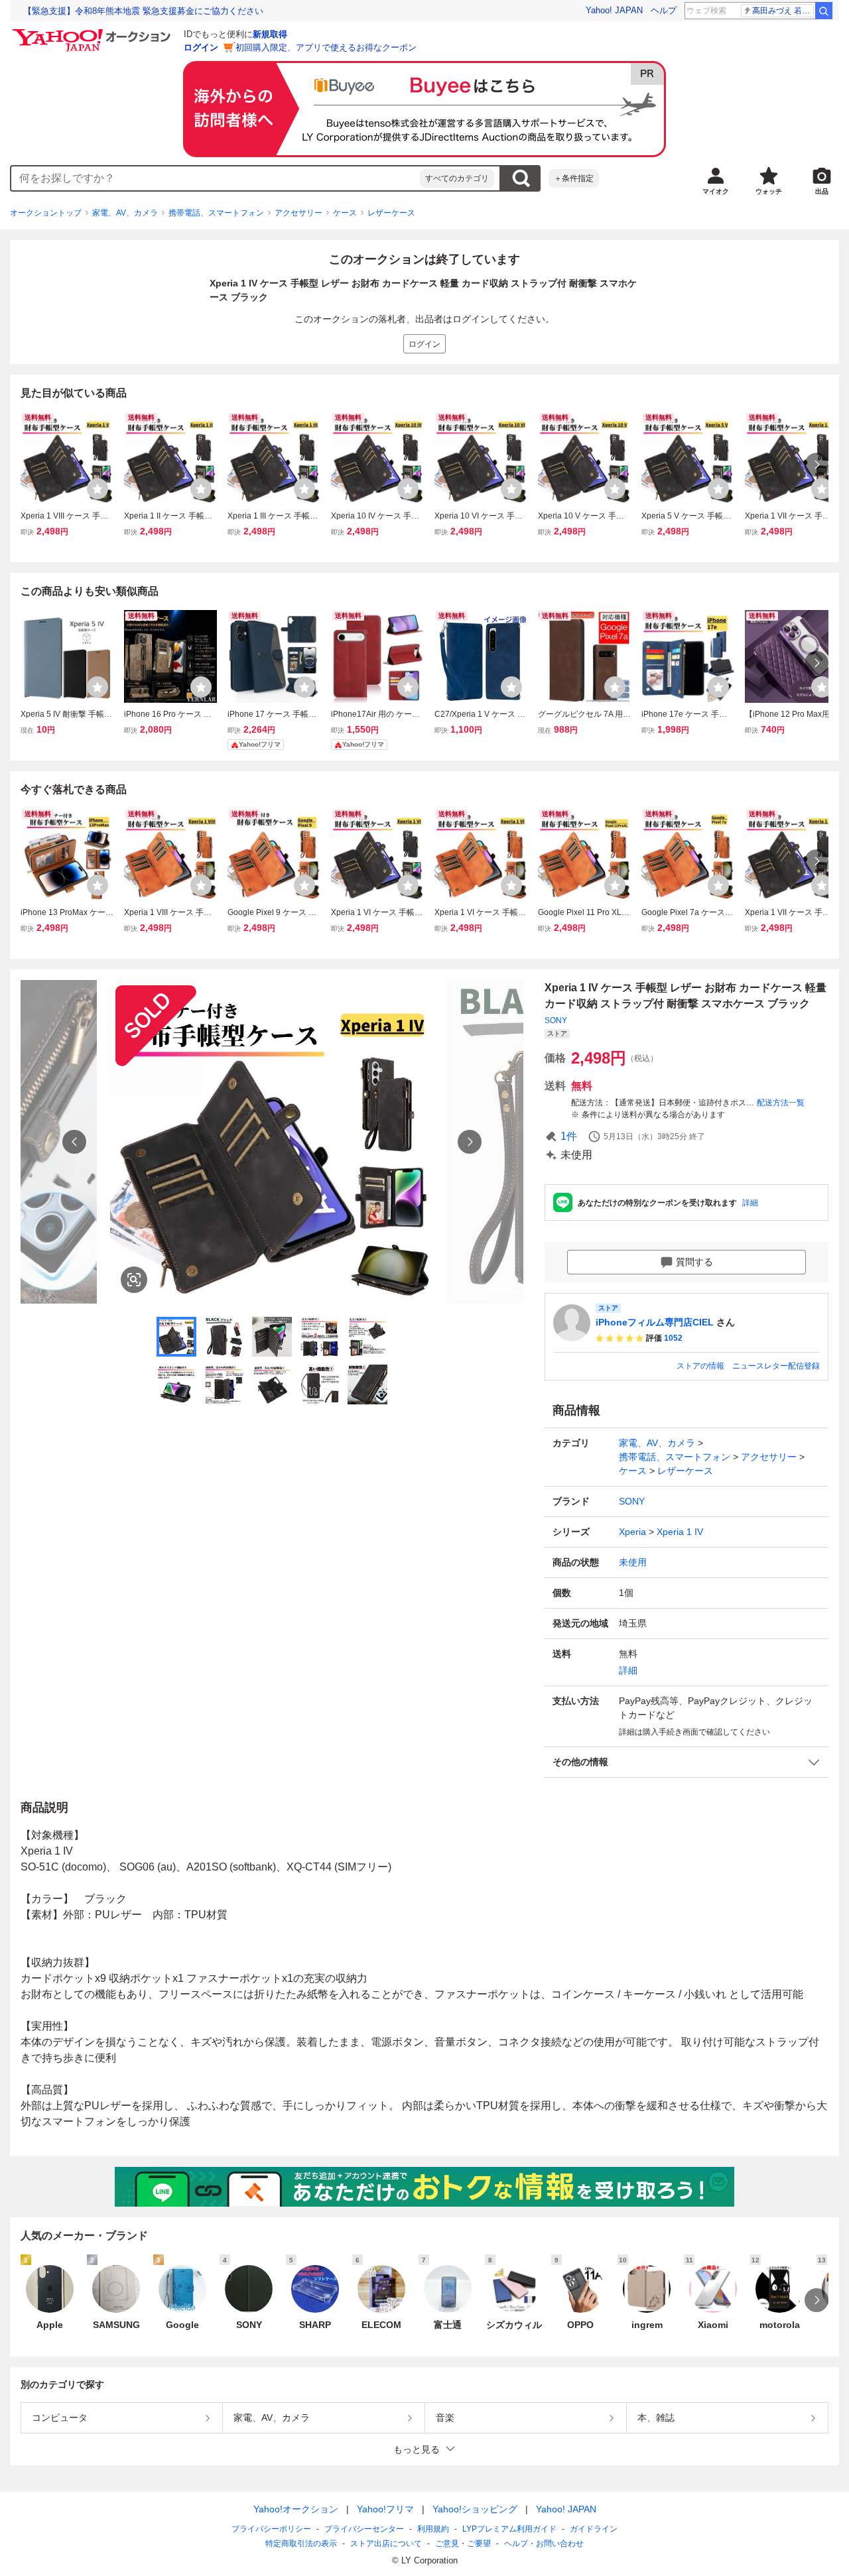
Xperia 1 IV (680, 1532)
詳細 (750, 1203)
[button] (686, 1762)
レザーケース (391, 213)
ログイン (201, 47)
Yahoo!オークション (296, 2509)
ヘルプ (664, 10)
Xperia (632, 1532)
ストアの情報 (700, 1366)
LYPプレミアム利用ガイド (509, 2529)
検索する (521, 178)
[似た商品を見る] (134, 1280)
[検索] (824, 11)
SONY (556, 1020)
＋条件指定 (574, 178)
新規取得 (270, 34)
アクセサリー (298, 213)
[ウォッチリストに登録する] (98, 489)
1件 (569, 1136)
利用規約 (433, 2529)
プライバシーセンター (364, 2529)
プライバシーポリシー (271, 2529)
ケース (345, 213)
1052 (673, 1338)
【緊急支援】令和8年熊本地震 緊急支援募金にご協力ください (143, 11)
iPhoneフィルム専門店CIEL (655, 1322)
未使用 (633, 1562)
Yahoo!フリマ (385, 2509)
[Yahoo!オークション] (94, 32)
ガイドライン (594, 2529)
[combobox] (216, 178)
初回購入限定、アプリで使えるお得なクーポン (326, 47)
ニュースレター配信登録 (776, 1366)
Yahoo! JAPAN (614, 10)
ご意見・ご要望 (463, 2544)
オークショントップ (46, 213)
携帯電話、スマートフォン (216, 213)
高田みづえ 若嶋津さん (783, 11)
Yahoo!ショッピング (475, 2509)
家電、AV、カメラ (125, 213)
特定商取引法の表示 (301, 2544)
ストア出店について (386, 2544)
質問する (694, 1262)
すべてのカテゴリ (457, 178)
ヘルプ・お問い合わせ (544, 2544)
